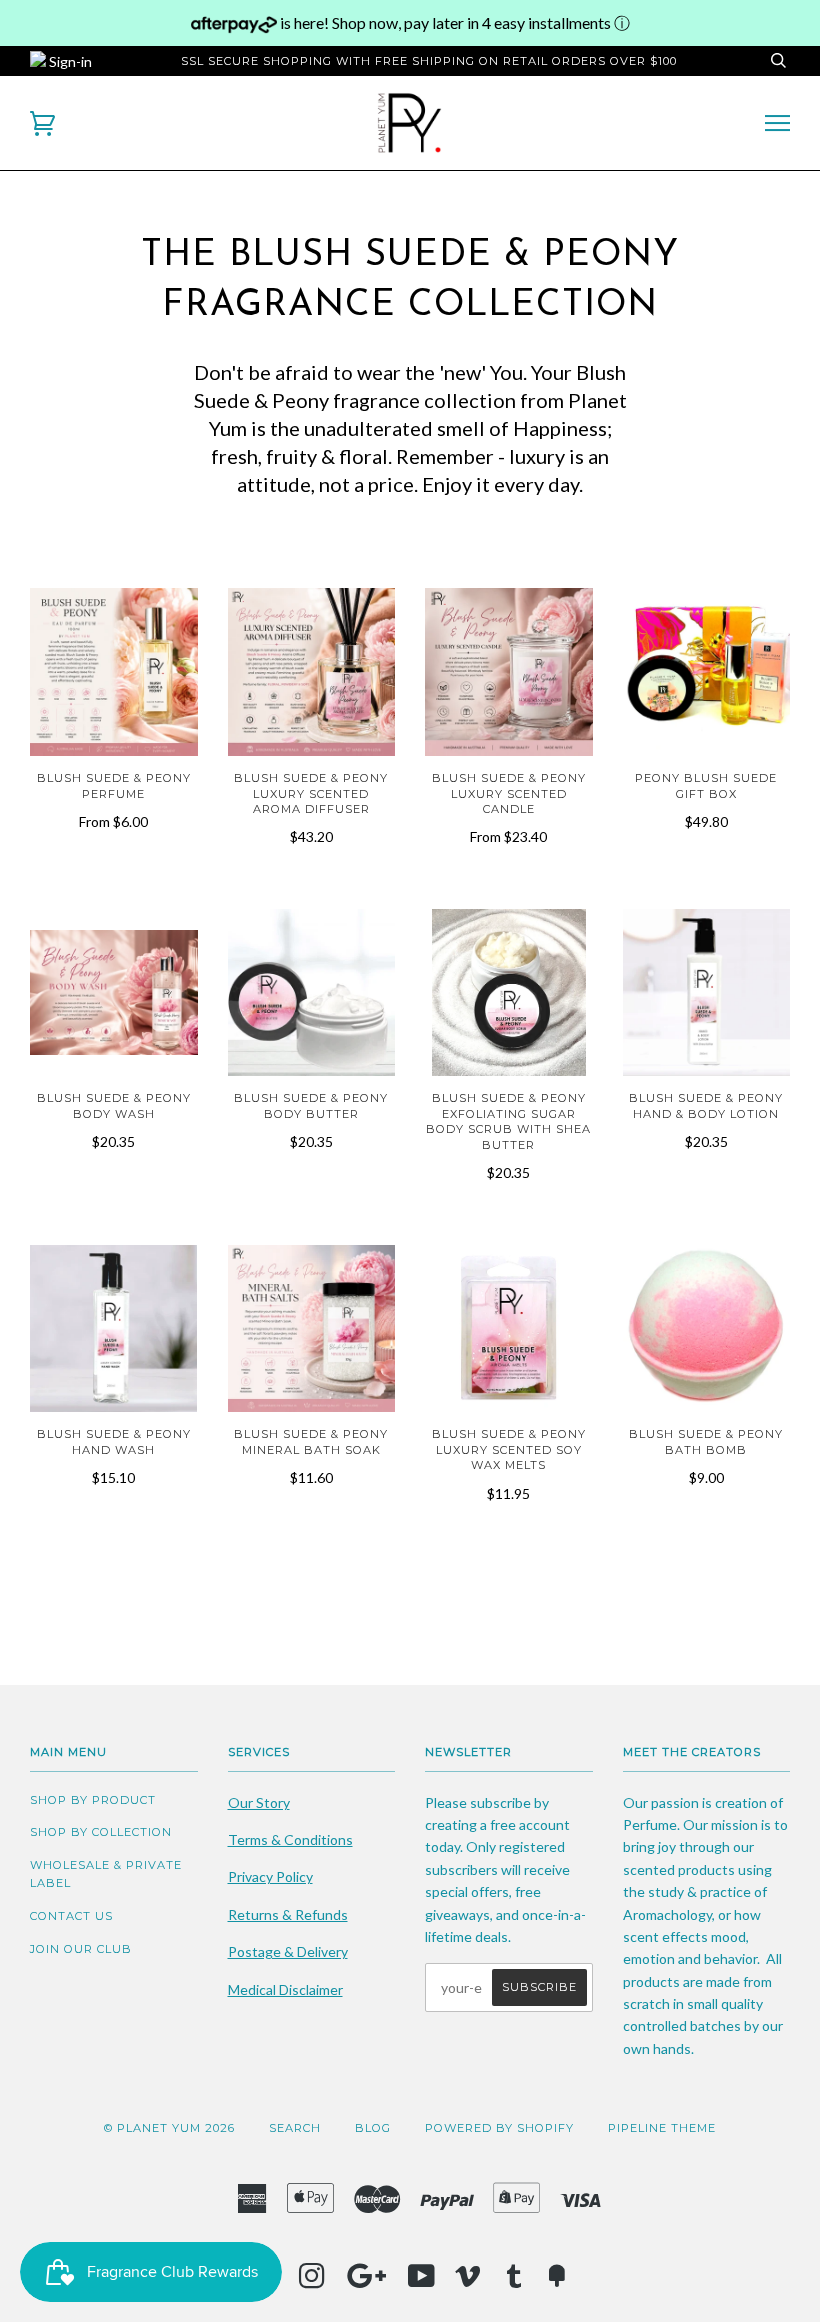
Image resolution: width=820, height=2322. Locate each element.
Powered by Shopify (499, 2128)
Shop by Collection (101, 1832)
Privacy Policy (270, 1876)
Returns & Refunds (288, 1914)
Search (295, 2128)
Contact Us (71, 1916)
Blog (373, 2128)
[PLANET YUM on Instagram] (312, 2282)
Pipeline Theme (662, 2128)
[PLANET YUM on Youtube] (422, 2282)
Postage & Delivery (288, 1951)
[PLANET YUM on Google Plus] (367, 2282)
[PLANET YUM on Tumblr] (514, 2282)
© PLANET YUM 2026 (169, 2128)
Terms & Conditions (290, 1839)
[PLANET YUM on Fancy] (557, 2282)
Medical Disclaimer (285, 1989)
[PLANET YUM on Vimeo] (468, 2282)
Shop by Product (93, 1800)
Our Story (259, 1802)
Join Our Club (81, 1949)
